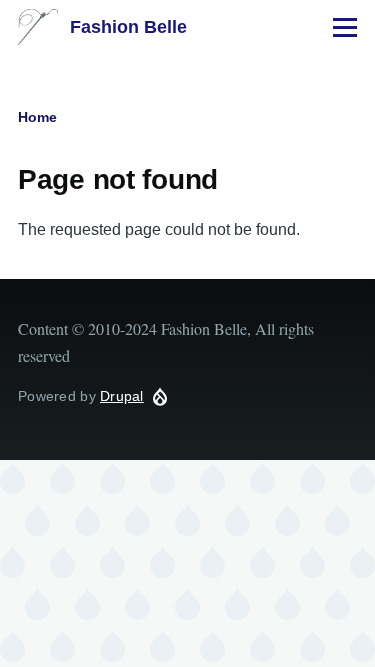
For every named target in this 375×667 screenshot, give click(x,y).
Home (37, 117)
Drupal (122, 396)
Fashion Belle (128, 27)
